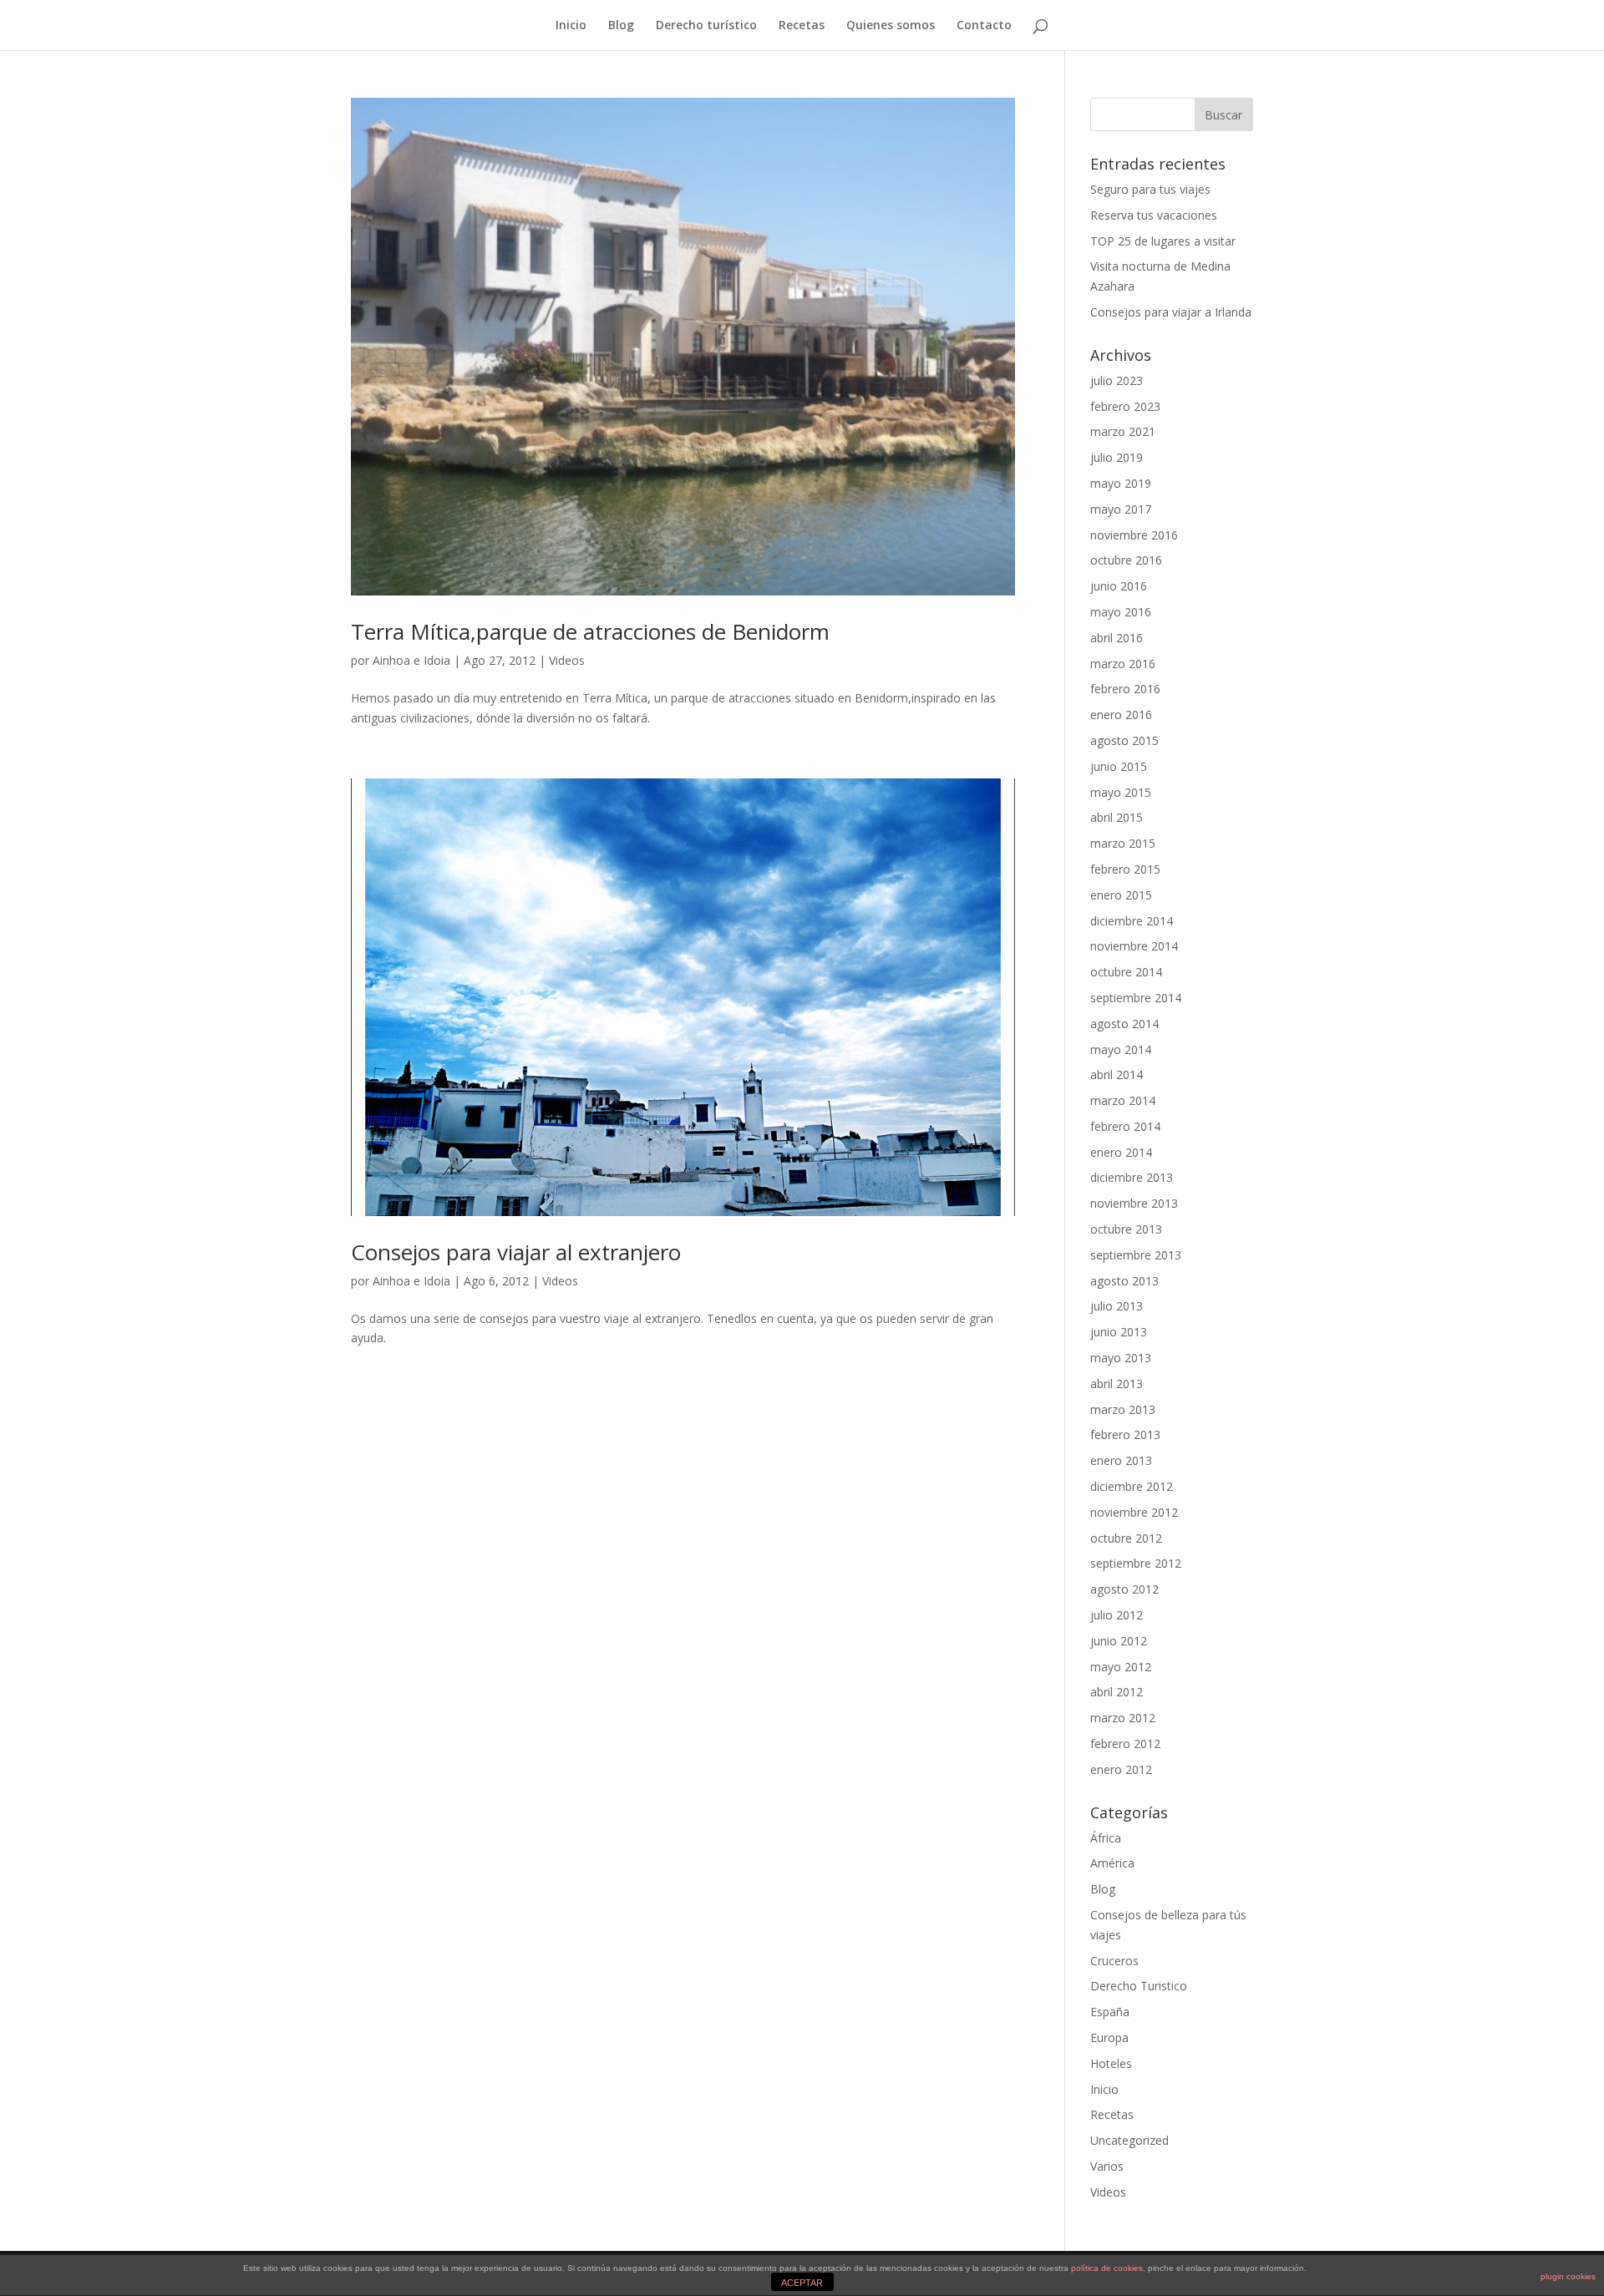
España (1110, 2012)
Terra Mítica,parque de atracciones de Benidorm (590, 631)
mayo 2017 (1121, 509)
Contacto (984, 26)
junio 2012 (1119, 1641)
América (1112, 1863)
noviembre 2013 (1134, 1203)
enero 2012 (1121, 1769)
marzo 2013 (1123, 1409)
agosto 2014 (1124, 1024)
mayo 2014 (1121, 1049)
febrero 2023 (1125, 406)
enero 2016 (1121, 715)
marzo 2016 (1123, 664)
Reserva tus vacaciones (1154, 215)
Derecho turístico (706, 26)
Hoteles (1111, 2063)
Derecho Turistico (1139, 1986)
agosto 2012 (1124, 1589)
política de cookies (1107, 2268)
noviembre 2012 (1134, 1512)
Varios (1107, 2166)
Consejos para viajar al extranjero (516, 1252)
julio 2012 (1117, 1615)
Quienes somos (891, 26)
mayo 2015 (1121, 792)
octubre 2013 (1126, 1229)
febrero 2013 (1125, 1434)
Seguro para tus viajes (1150, 189)
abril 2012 (1117, 1692)
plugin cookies (1568, 2276)
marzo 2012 (1123, 1718)
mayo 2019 (1121, 483)
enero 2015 (1121, 895)
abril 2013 (1117, 1384)
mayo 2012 (1121, 1667)
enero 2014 (1121, 1152)
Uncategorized (1129, 2140)
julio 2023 (1117, 380)
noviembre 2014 (1134, 946)
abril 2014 (1117, 1075)
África (1106, 1838)
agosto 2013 (1124, 1281)
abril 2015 (1117, 817)
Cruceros (1114, 1961)
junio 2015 (1119, 766)
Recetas (802, 26)
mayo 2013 (1121, 1358)
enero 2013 (1121, 1460)
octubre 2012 (1126, 1538)
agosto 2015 (1124, 740)
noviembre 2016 (1134, 535)
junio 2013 (1119, 1332)
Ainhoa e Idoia (411, 660)
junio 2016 (1119, 586)
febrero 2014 (1125, 1126)
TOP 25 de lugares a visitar (1163, 241)
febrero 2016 (1125, 689)
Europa (1109, 2038)
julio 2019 (1117, 457)
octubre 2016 (1126, 560)
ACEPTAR (802, 2283)
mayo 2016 (1121, 612)
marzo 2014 (1123, 1100)
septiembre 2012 (1136, 1563)
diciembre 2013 (1132, 1177)
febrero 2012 (1125, 1744)
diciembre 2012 (1132, 1486)
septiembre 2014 (1136, 998)
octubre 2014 (1126, 972)
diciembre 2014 (1132, 921)
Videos (567, 660)
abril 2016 (1117, 638)
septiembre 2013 (1136, 1255)
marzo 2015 (1123, 843)
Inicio (571, 26)
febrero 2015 (1125, 869)
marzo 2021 (1123, 431)
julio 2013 (1117, 1306)
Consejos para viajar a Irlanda (1171, 312)
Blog (621, 26)
